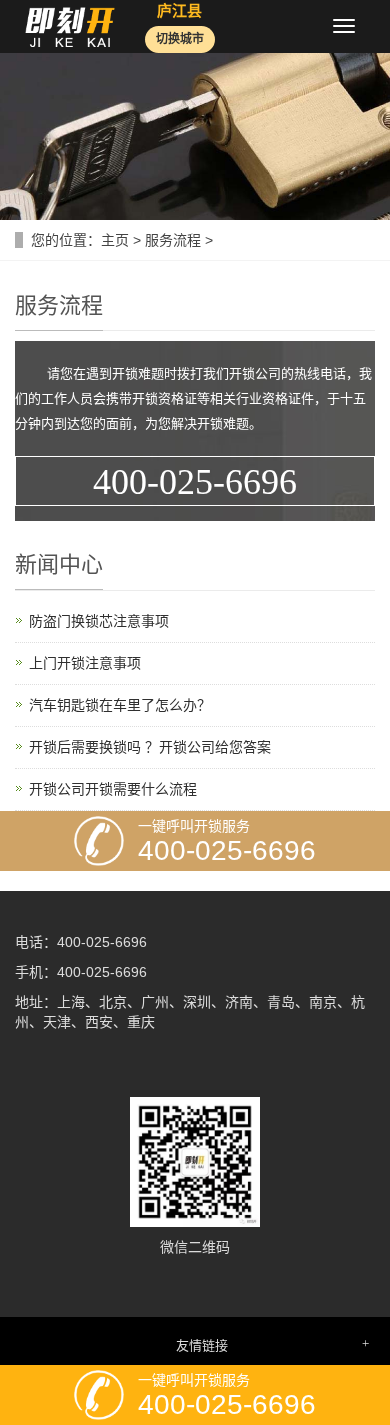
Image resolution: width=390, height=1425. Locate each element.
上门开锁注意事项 (85, 663)
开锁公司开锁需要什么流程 (113, 789)
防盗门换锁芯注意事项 (99, 621)
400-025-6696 (195, 482)
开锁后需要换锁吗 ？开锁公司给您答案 (150, 747)
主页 (115, 240)
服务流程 (173, 240)
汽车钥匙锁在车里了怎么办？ (120, 705)
